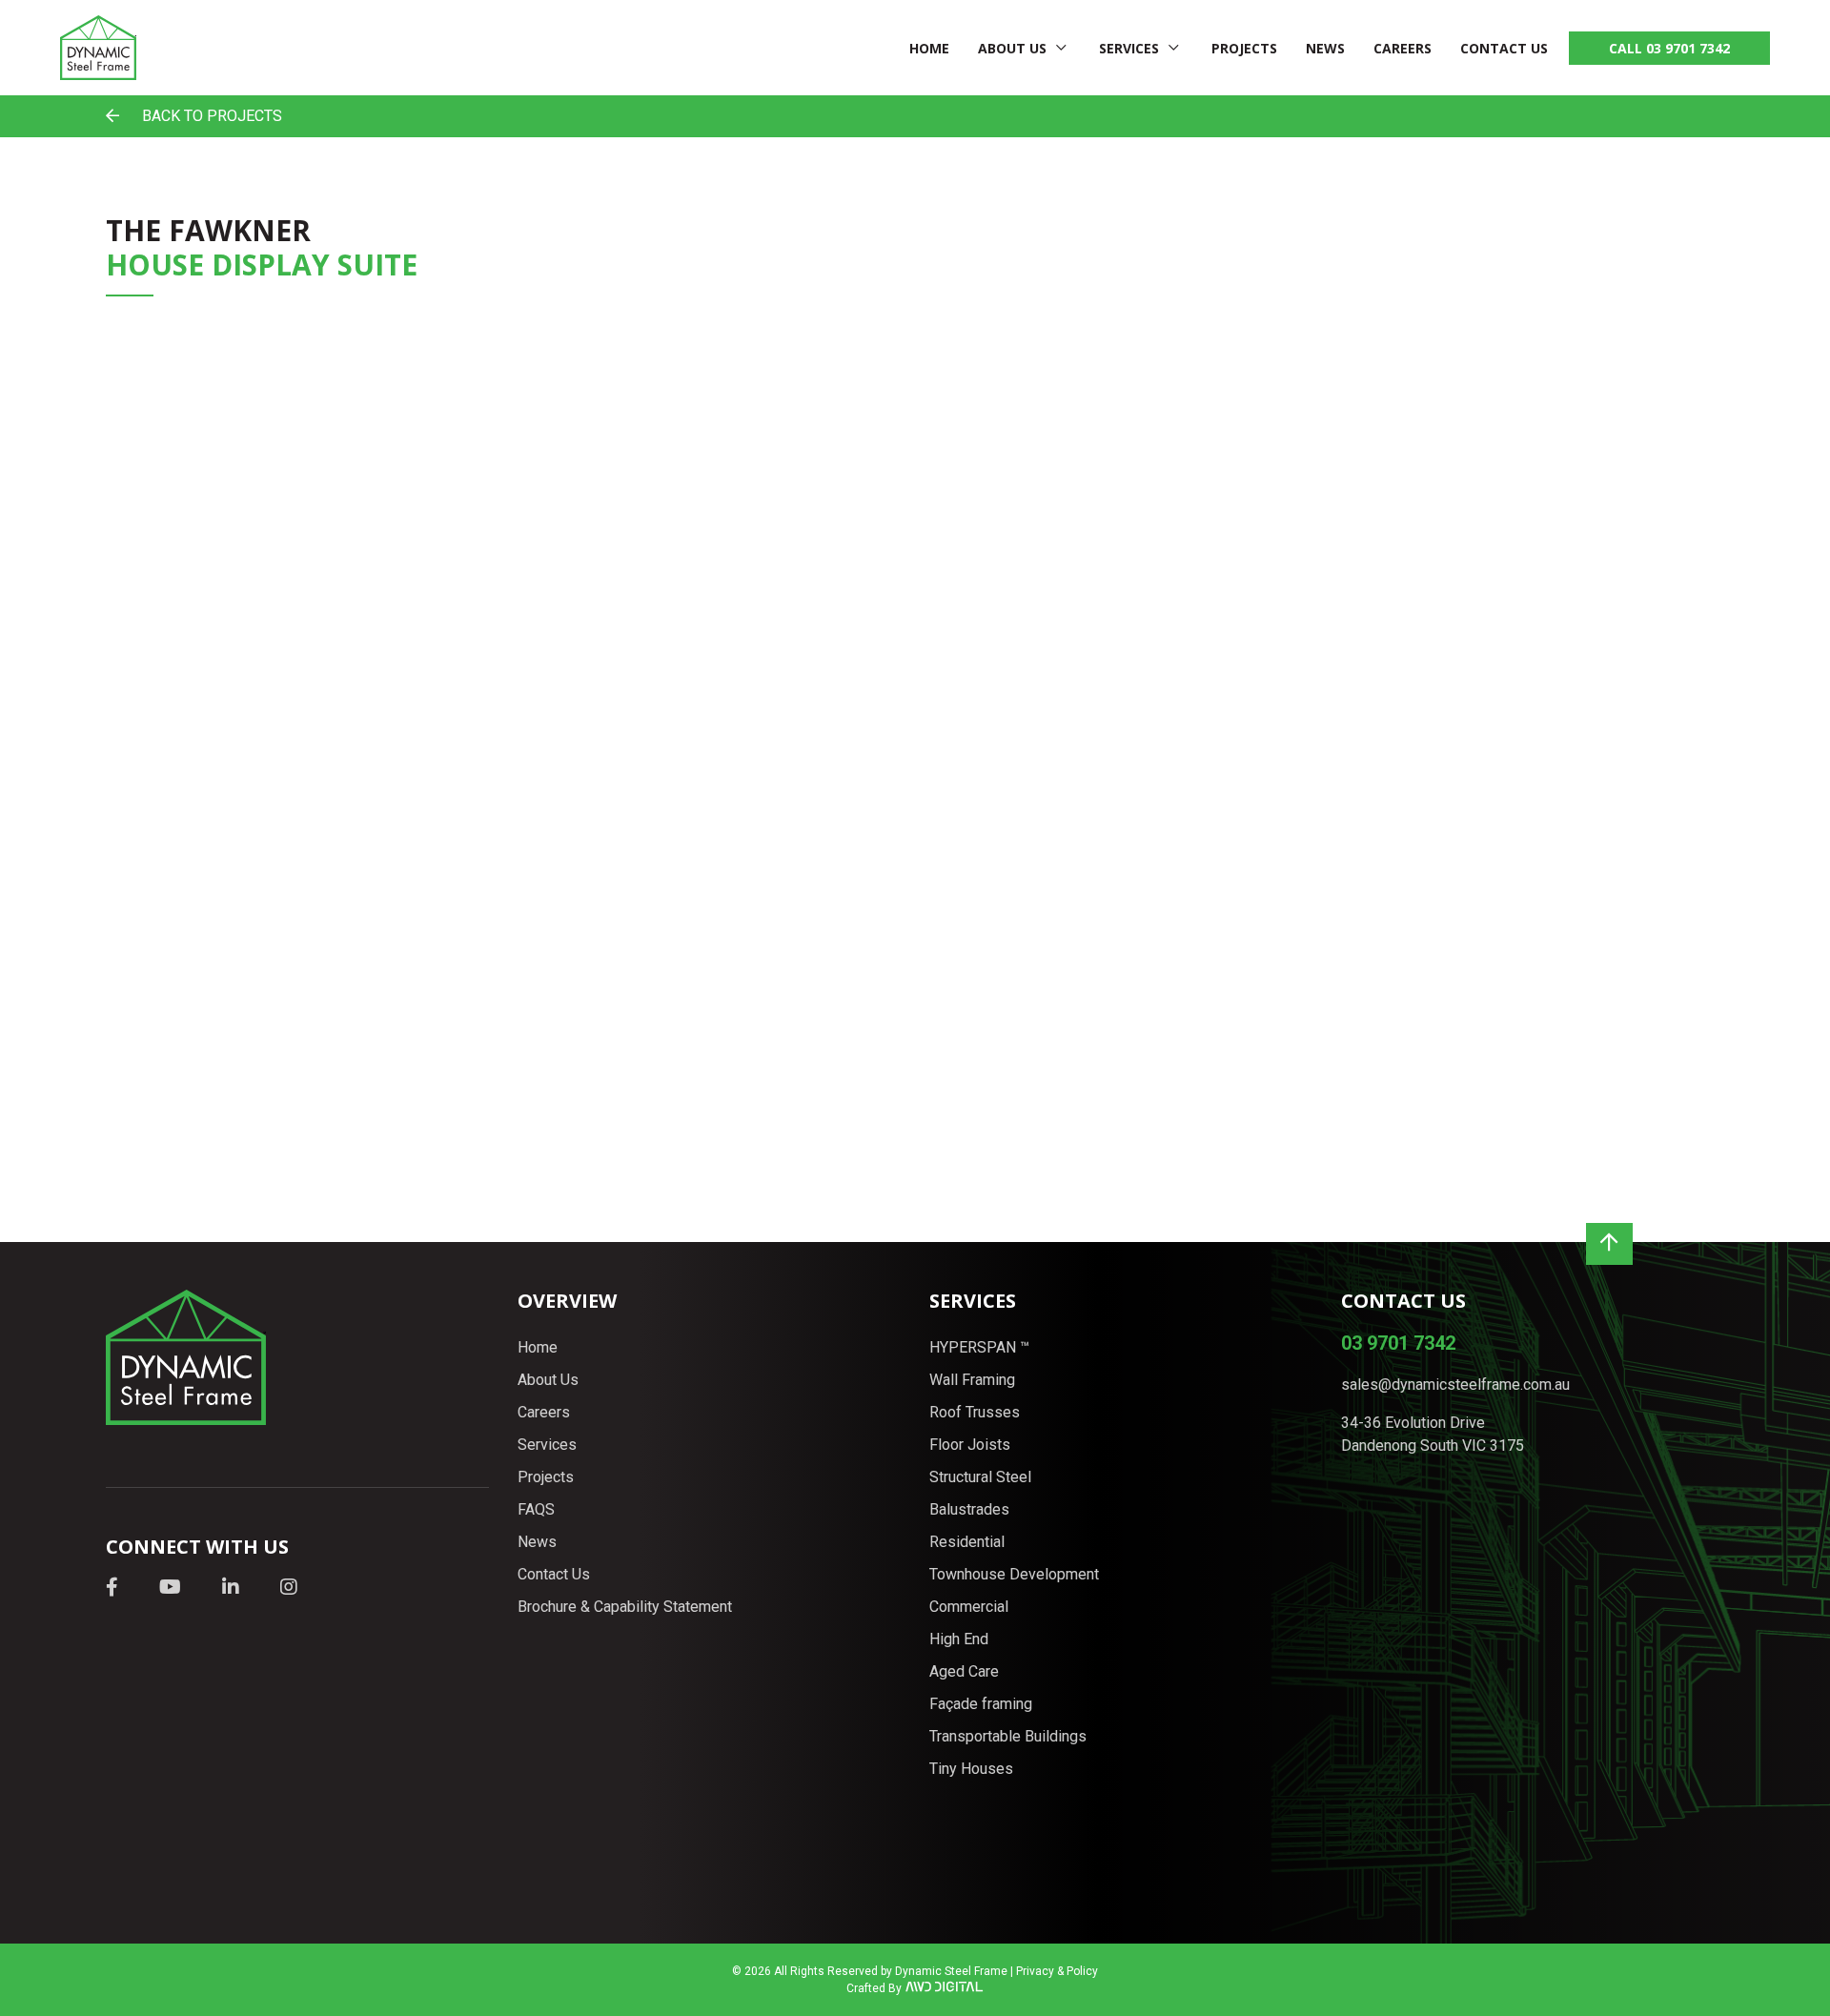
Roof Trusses (975, 1412)
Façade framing (981, 1704)
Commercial (969, 1607)
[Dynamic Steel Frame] (98, 48)
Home (929, 48)
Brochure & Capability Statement (625, 1607)
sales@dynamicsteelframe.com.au (1455, 1385)
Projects (1244, 48)
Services (1129, 48)
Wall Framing (972, 1380)
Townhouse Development (1014, 1574)
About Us (1012, 48)
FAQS (536, 1509)
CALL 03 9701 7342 (1669, 48)
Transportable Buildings (1008, 1736)
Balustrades (969, 1509)
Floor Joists (970, 1445)
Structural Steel (980, 1477)
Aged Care (964, 1671)
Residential (967, 1542)
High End (959, 1639)
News (1325, 48)
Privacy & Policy (1057, 1971)
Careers (1403, 48)
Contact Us (1504, 48)
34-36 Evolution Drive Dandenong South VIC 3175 (1433, 1434)
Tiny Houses (971, 1769)
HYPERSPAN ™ (979, 1347)
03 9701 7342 (1398, 1343)
